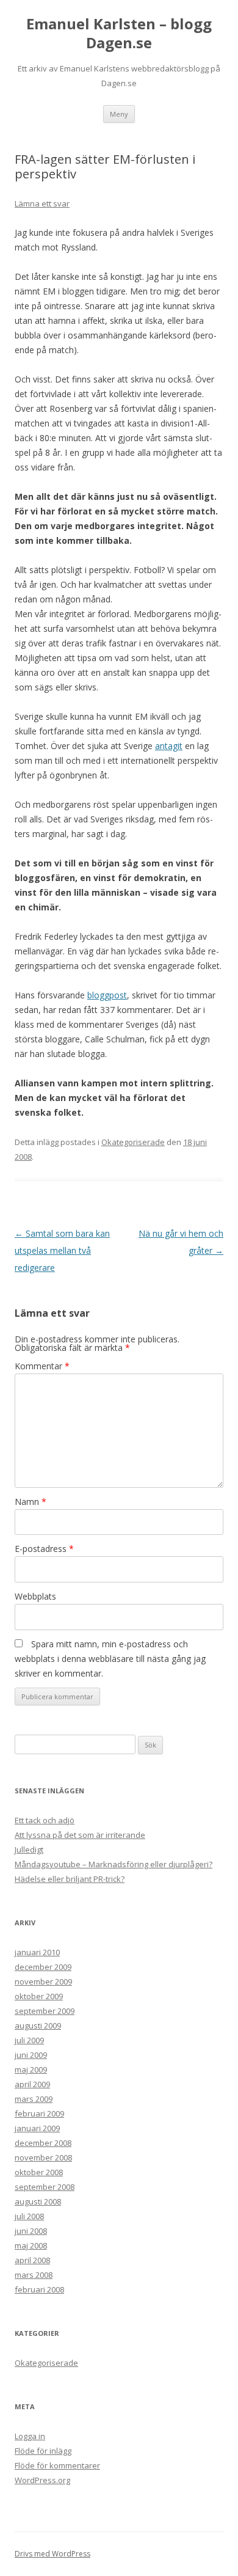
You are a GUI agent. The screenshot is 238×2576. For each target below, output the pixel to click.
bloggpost (107, 995)
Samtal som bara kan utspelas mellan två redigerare (62, 1250)
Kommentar (42, 1366)
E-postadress (44, 1549)
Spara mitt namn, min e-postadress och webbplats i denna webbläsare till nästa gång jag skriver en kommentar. (110, 1659)
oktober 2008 (39, 2172)
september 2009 (45, 2011)
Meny (119, 114)
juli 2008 (29, 2216)
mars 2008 (34, 2275)
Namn (31, 1502)
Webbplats (35, 1596)
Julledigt (29, 1850)
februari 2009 (39, 2113)
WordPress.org (42, 2480)
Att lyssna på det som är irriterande (80, 1835)
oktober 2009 (39, 1996)
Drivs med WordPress (52, 2554)
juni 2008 (31, 2231)
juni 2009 (31, 2055)
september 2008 (45, 2187)
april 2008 (32, 2260)
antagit (169, 746)
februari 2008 (39, 2289)
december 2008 (43, 2143)
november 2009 (43, 1981)
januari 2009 (37, 2128)
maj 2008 (31, 2245)
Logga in (30, 2436)
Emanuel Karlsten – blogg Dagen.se (119, 34)
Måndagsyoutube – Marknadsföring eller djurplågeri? (114, 1864)
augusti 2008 (38, 2201)
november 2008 (43, 2157)
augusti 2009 (38, 2025)
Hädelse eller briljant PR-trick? (70, 1879)
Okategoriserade (133, 1142)
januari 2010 (37, 1952)
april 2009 (32, 2084)
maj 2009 (31, 2069)
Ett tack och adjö (45, 1820)
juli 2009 (29, 2040)
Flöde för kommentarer (57, 2465)
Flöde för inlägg (43, 2451)
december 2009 (43, 1967)
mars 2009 (34, 2099)
